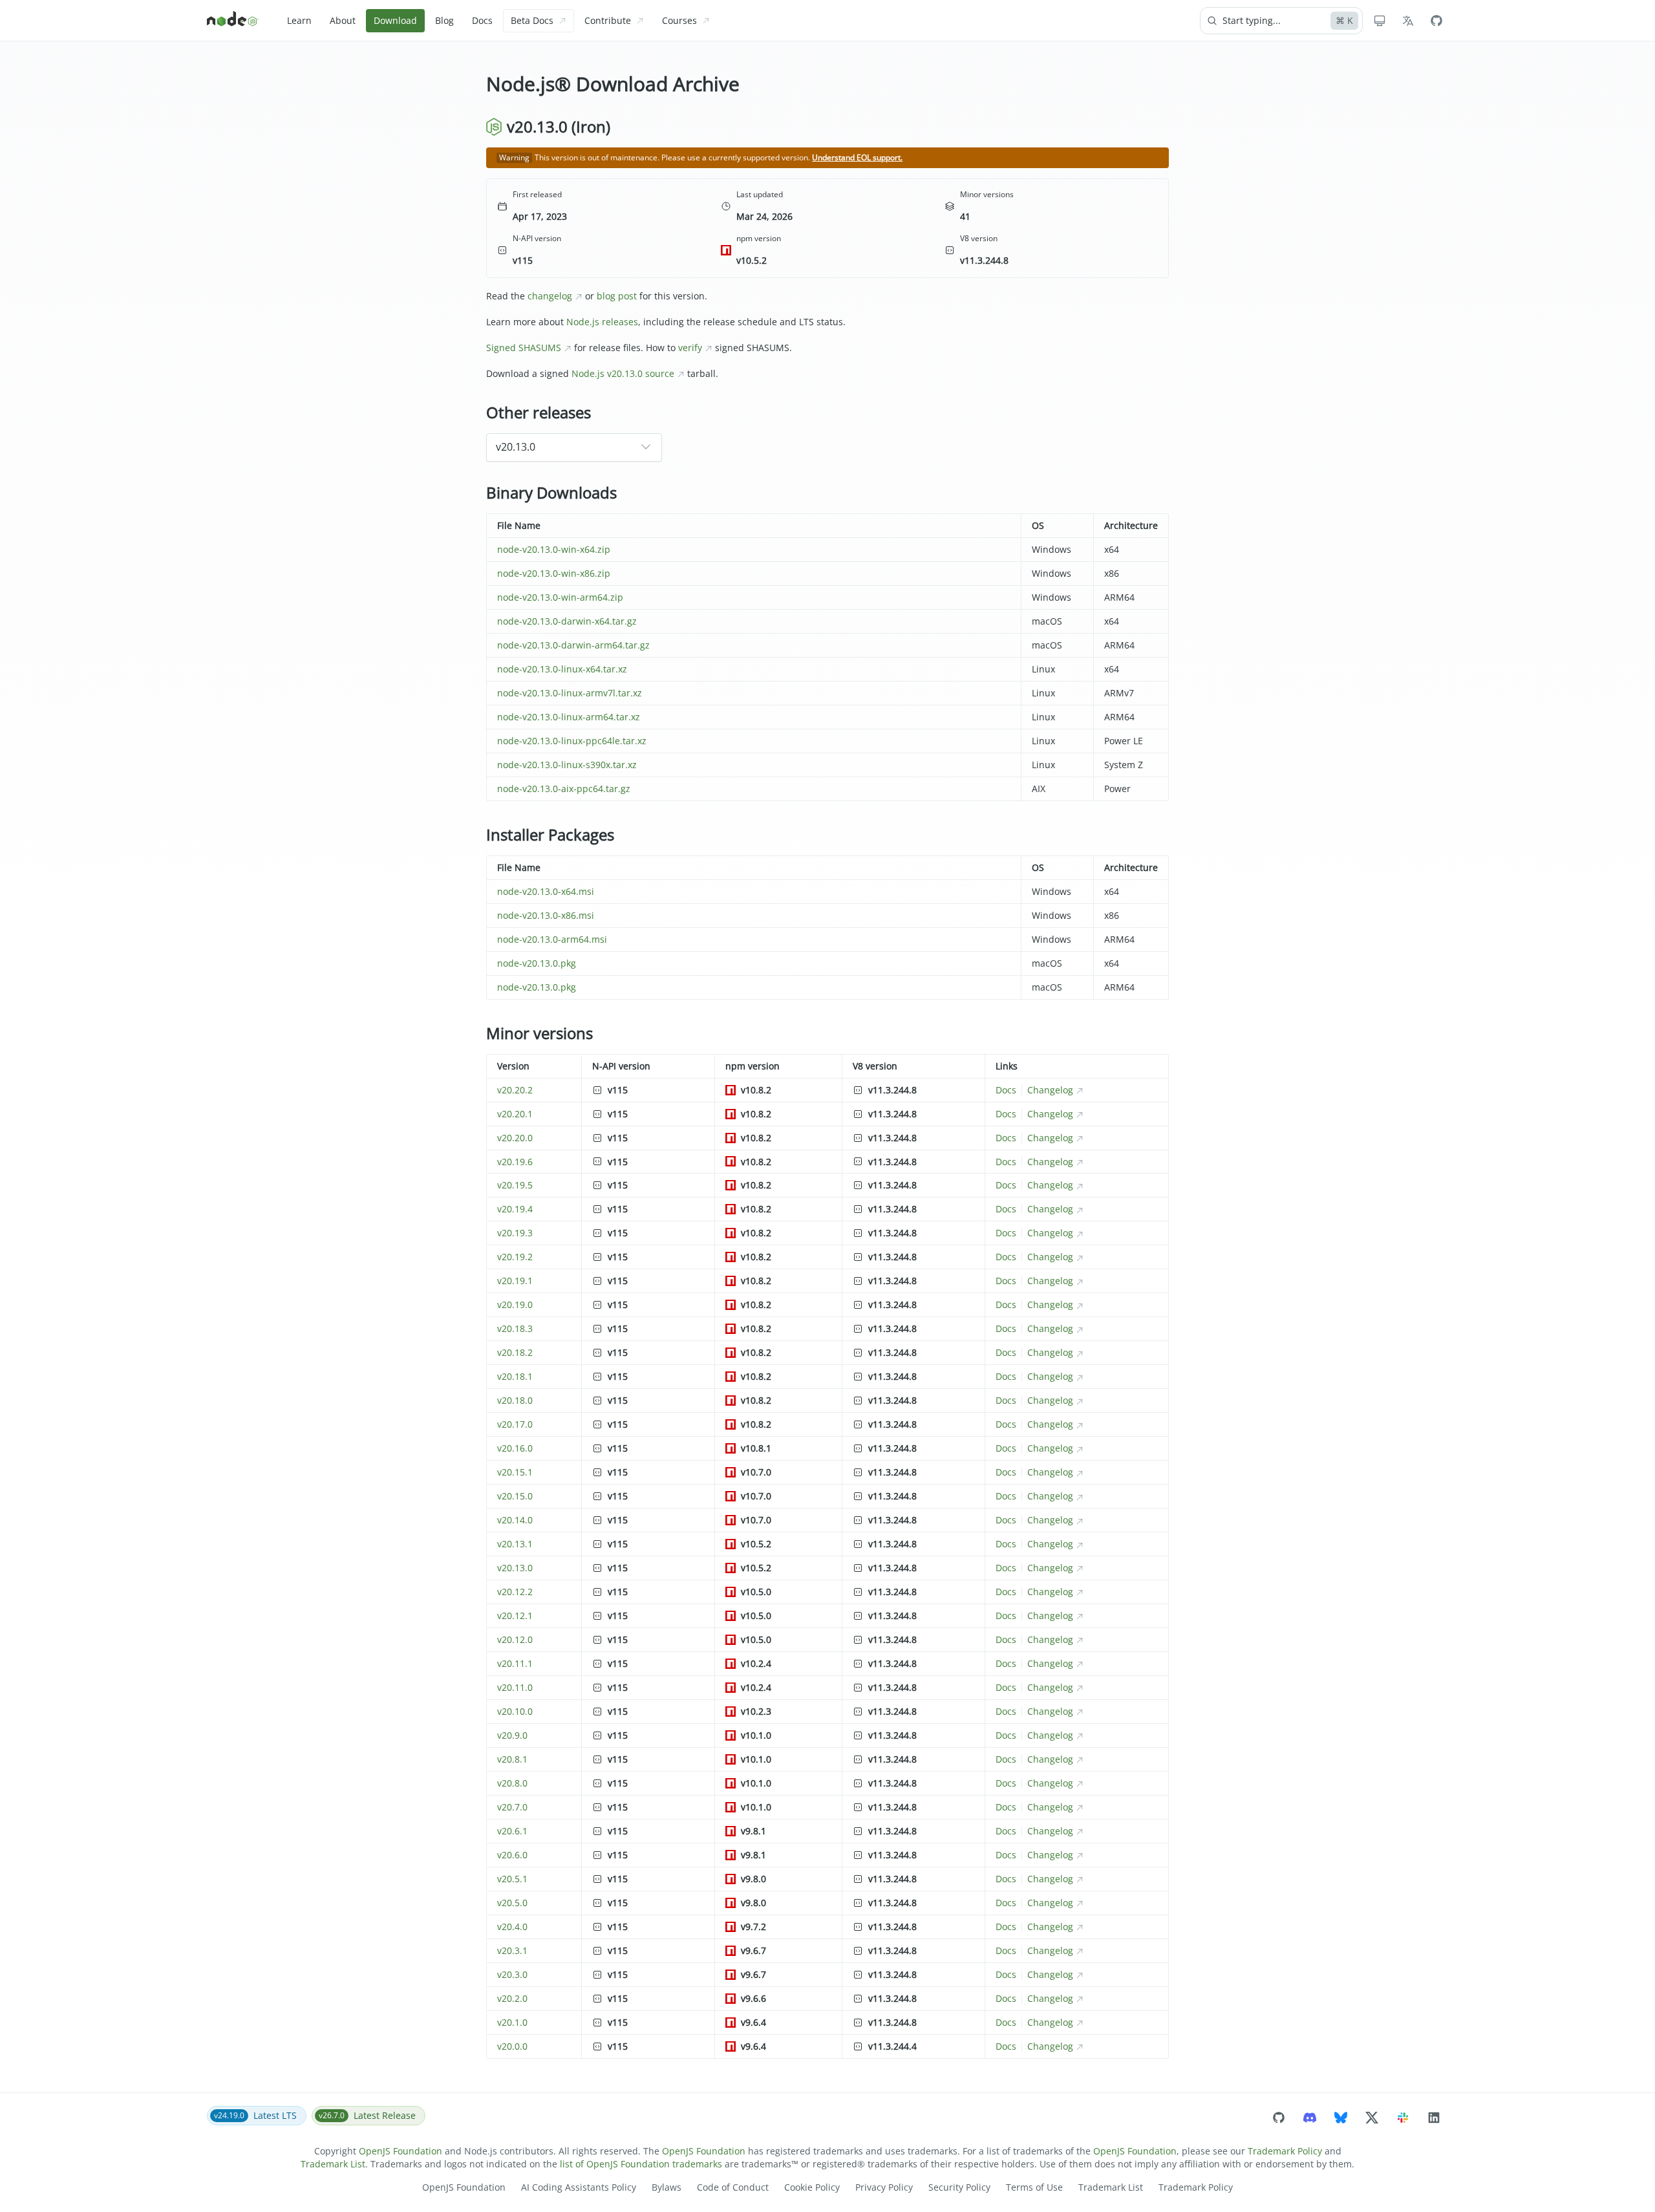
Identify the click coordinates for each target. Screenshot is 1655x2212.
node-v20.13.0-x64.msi (546, 891)
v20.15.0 (515, 1496)
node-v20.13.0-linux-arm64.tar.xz (569, 717)
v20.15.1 (515, 1472)
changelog (550, 296)
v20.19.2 (515, 1257)
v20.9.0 (512, 1735)
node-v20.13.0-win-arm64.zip (560, 597)
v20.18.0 (515, 1400)
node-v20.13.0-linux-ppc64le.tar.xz (572, 741)
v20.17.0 (515, 1424)
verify (690, 348)
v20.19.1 (515, 1281)
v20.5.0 (512, 1903)
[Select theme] (1380, 21)
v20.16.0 (515, 1448)
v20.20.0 (515, 1138)
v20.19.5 (515, 1185)
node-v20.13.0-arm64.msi (552, 939)
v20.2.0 (512, 1998)
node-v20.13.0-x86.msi (546, 915)
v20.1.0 (512, 2022)
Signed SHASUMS (524, 348)
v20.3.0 (512, 1974)
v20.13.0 (515, 1568)
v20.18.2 (515, 1352)
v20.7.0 (512, 1807)
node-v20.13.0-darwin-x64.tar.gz (567, 621)
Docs (1006, 1090)
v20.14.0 (515, 1520)
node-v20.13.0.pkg (537, 963)
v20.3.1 (512, 1950)
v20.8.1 (512, 1759)
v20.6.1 (512, 1831)
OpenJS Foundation (400, 2151)
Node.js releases (602, 322)
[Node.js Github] (1436, 21)
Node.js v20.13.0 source (623, 373)
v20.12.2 (515, 1592)
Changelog (1050, 1090)
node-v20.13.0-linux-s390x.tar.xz (567, 765)
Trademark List (333, 2164)
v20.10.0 (515, 1711)
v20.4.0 (512, 1927)
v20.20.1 (515, 1114)
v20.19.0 (515, 1305)
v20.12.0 (515, 1639)
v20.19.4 (515, 1209)
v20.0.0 (512, 2046)
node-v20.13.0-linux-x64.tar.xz (562, 669)
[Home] (233, 21)
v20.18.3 (515, 1328)
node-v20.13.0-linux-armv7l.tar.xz (570, 693)
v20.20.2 (515, 1090)
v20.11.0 (515, 1687)
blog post (617, 296)
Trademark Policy (1285, 2151)
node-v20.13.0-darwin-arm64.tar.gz (573, 645)
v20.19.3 (515, 1233)
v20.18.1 (515, 1376)
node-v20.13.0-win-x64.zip (554, 549)
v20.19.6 (515, 1162)
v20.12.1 (515, 1616)
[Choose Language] (1408, 21)
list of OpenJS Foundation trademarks (641, 2164)
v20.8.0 (512, 1783)
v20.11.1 (515, 1663)
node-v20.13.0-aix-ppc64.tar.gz (564, 789)
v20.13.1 (515, 1544)
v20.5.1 (512, 1879)
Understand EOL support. (857, 157)
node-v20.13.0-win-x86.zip (554, 573)
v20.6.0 (512, 1855)
